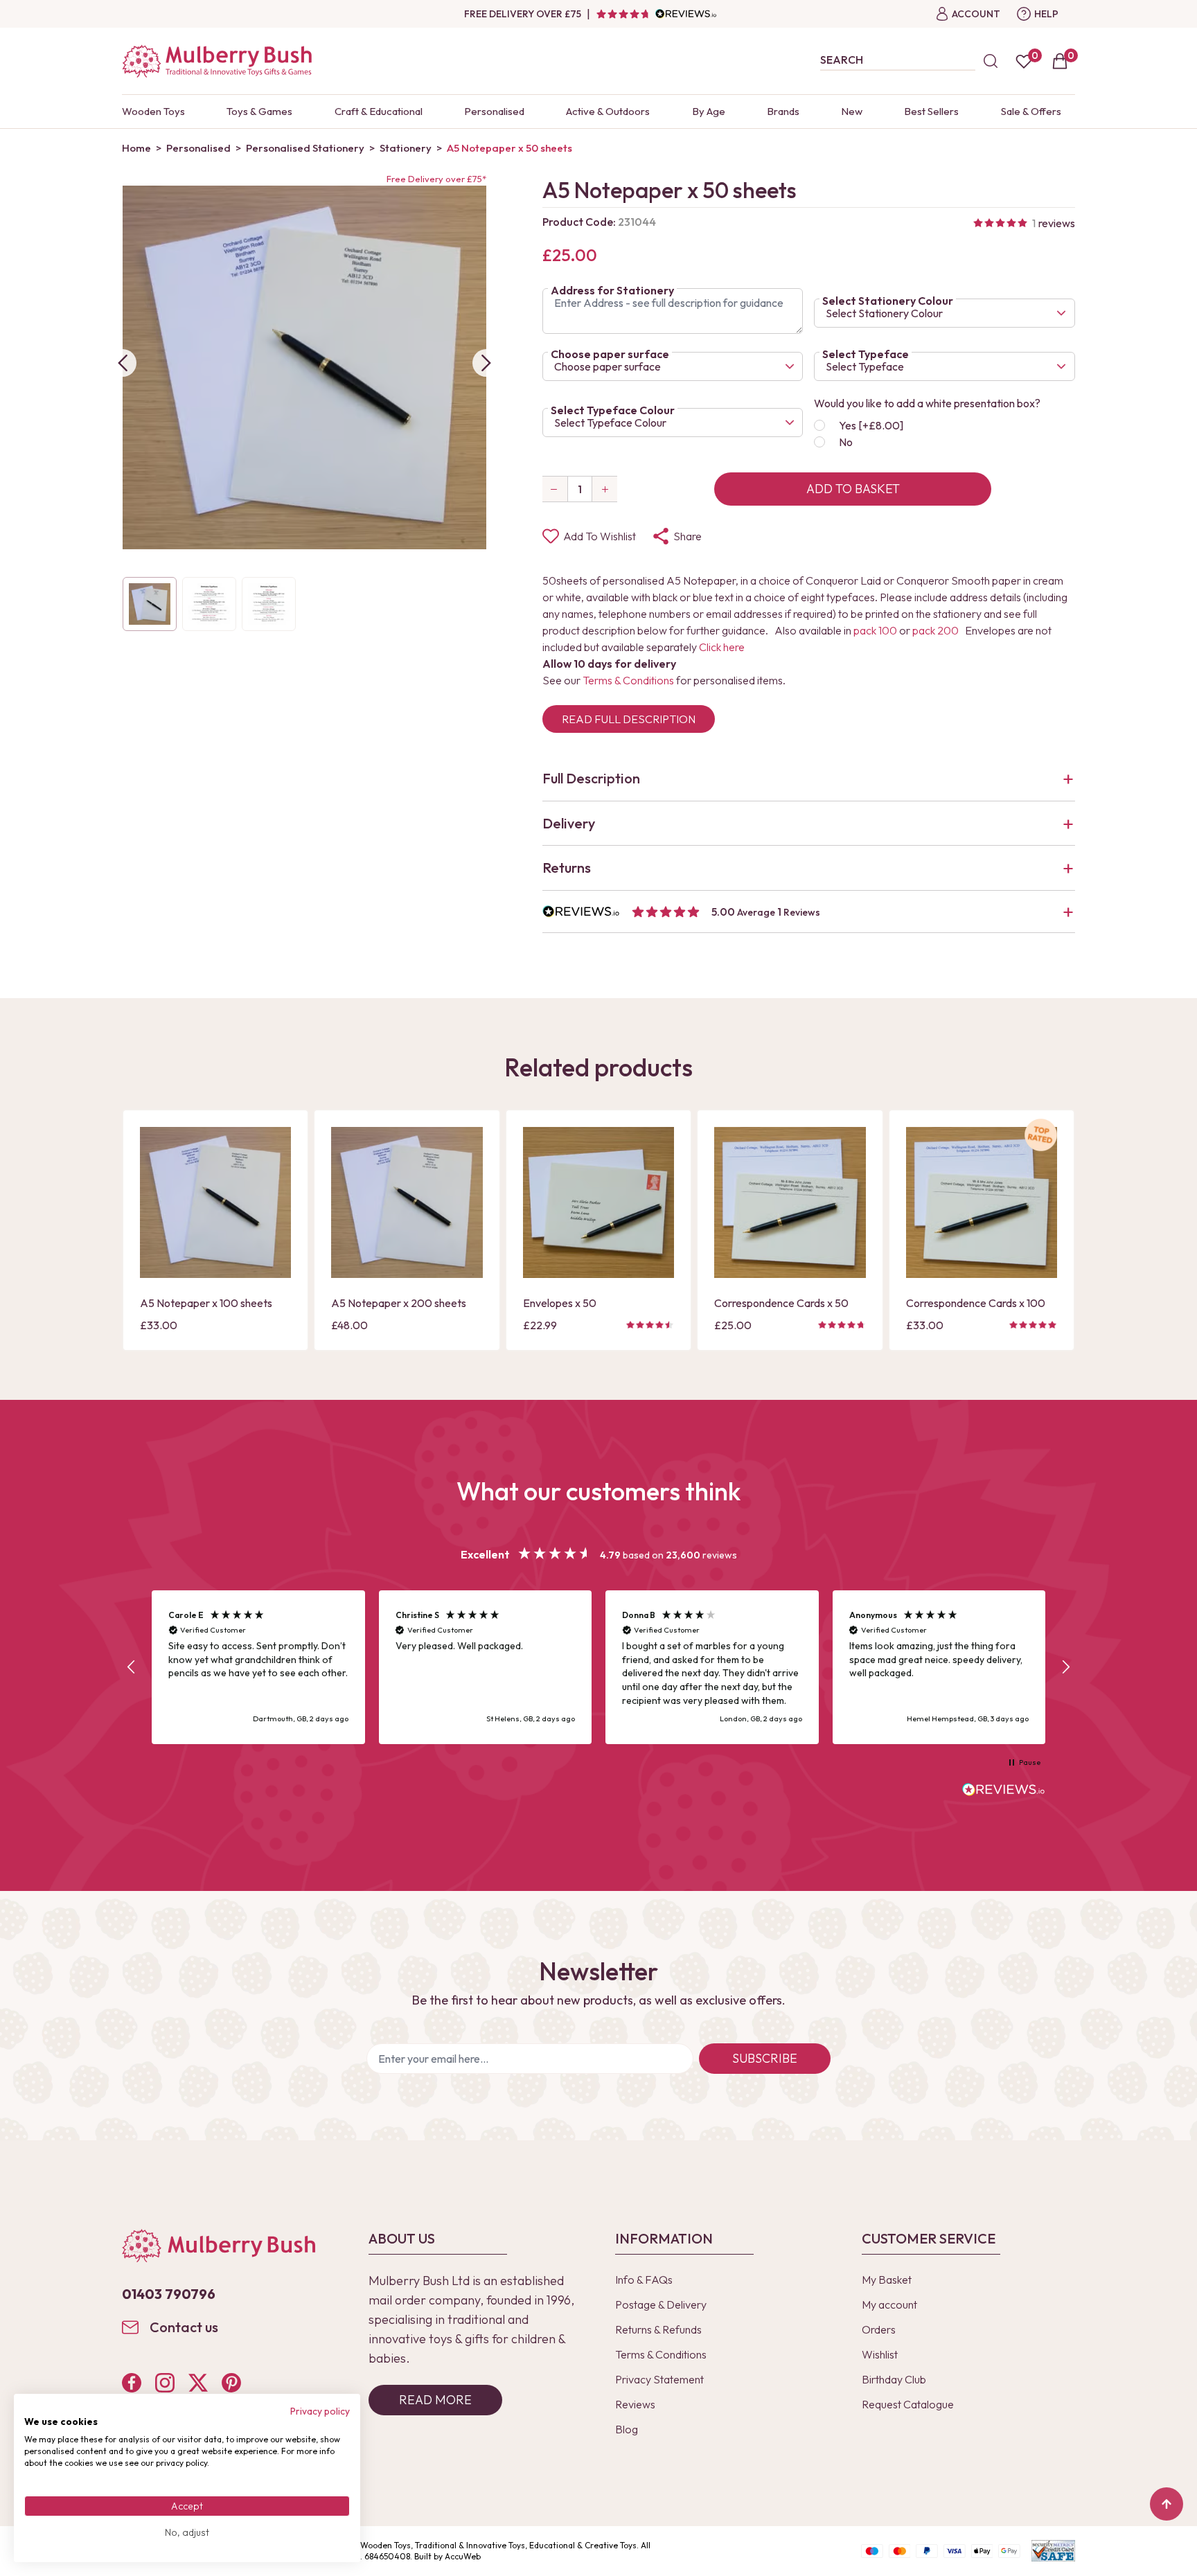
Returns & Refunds (658, 2329)
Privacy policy (320, 2411)
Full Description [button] (591, 778)
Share (688, 536)
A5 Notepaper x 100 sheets (206, 1303)
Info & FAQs (644, 2280)
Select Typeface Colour (613, 410)
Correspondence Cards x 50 (781, 1303)
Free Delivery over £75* (436, 179)
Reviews (635, 2404)
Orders (879, 2329)
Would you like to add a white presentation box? (927, 403)
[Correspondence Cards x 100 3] (982, 1202)
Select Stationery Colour (888, 301)
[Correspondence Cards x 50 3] (790, 1202)
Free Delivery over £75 (523, 14)
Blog (627, 2429)
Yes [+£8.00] (871, 425)
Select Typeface (866, 354)
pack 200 (936, 630)
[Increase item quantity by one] (605, 489)
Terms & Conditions (628, 680)
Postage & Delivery (661, 2304)
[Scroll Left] (123, 363)
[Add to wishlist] (154, 1243)
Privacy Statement (659, 2379)
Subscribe (765, 2058)
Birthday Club (894, 2379)
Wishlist (880, 2354)
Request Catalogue (908, 2404)
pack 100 (875, 630)
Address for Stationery (612, 290)
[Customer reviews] (656, 14)
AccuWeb (463, 2556)
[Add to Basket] (154, 1266)
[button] (809, 912)
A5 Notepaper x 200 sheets (399, 1303)
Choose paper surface (610, 354)
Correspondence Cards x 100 (976, 1303)
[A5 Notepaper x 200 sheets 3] (407, 1202)
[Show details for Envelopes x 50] (598, 1202)
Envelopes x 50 (560, 1303)
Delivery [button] (569, 823)
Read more (435, 2400)
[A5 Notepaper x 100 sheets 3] (215, 1202)
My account (889, 2304)
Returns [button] (567, 868)
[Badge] (1041, 1143)
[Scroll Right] (486, 363)
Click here (722, 647)
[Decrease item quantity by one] (555, 489)
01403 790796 (169, 2294)
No (846, 442)
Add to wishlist (600, 536)
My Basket (887, 2280)
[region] (598, 1668)
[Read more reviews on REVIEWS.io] (1004, 1791)
